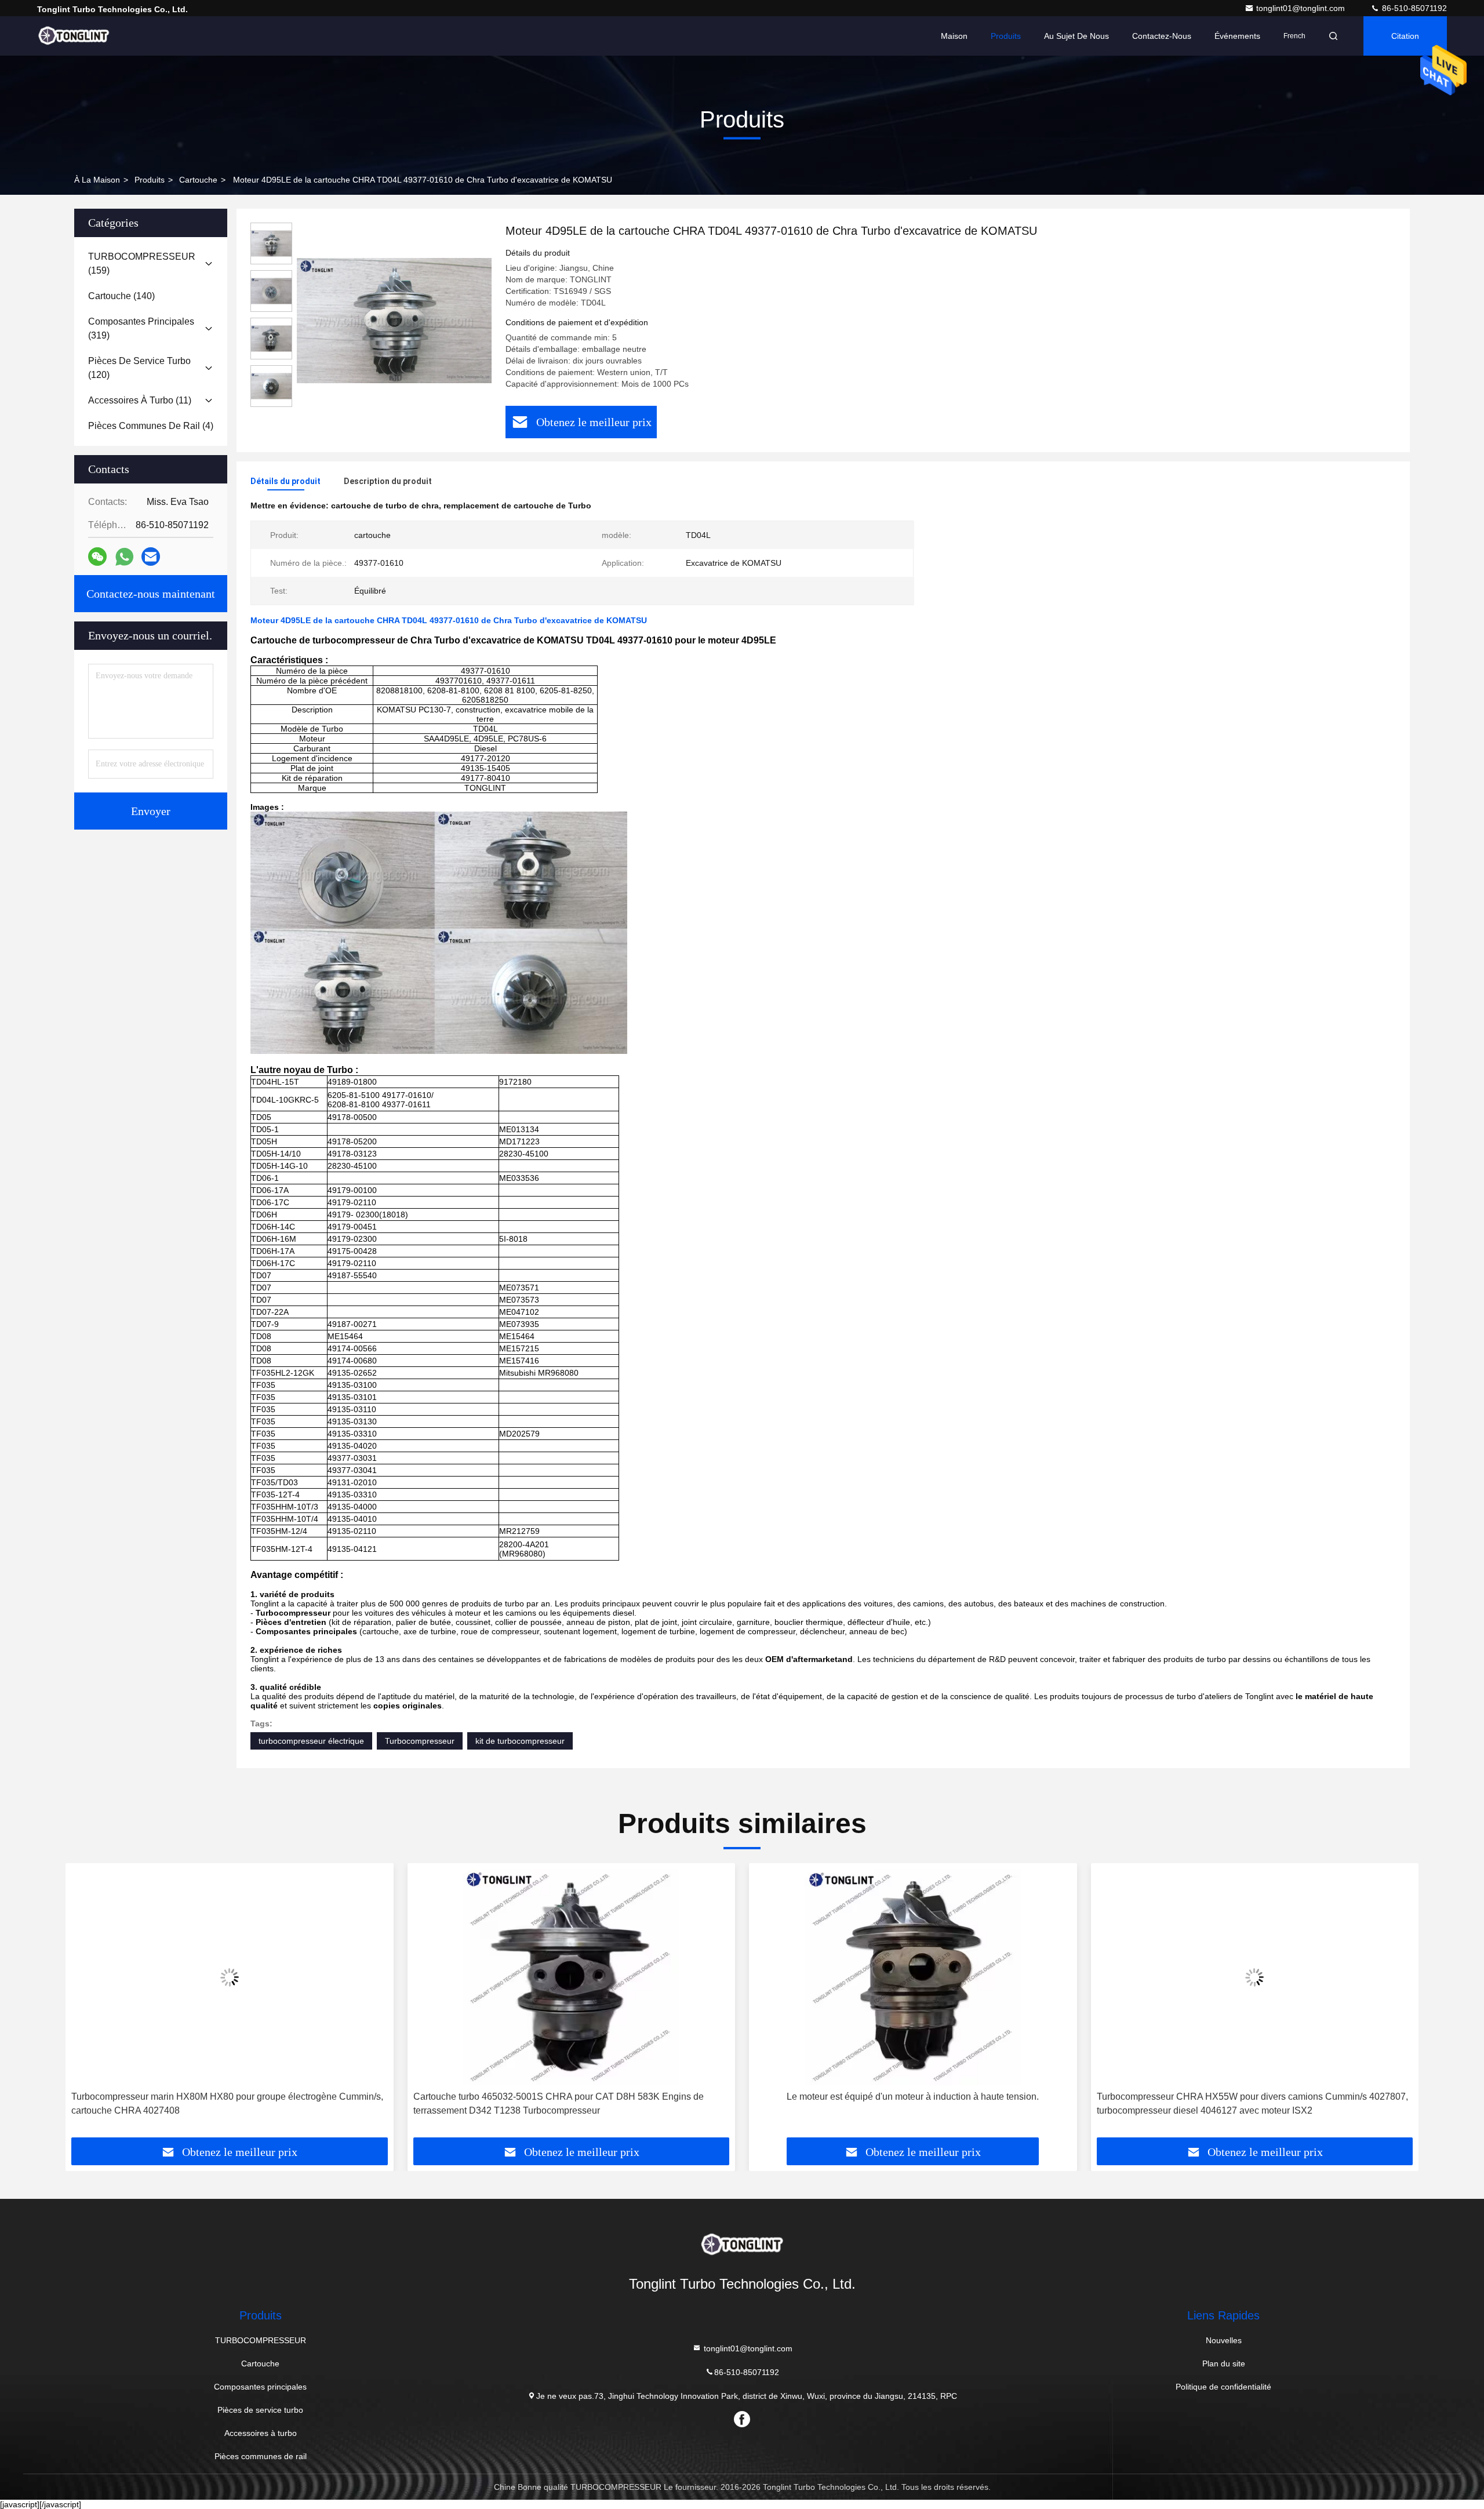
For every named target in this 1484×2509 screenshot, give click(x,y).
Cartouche (198, 180)
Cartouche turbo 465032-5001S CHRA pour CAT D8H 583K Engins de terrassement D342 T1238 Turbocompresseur (217, 2103)
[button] (86, 2005)
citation (1405, 36)
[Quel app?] (124, 557)
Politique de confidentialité (1223, 2387)
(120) (139, 368)
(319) (141, 328)
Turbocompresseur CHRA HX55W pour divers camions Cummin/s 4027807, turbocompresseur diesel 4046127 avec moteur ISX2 (910, 2103)
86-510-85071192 (1413, 8)
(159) (142, 263)
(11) (140, 400)
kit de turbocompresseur (520, 1741)
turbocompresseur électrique (311, 1741)
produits (150, 180)
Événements (1237, 36)
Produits (1006, 36)
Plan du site (1224, 2363)
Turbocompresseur (420, 1741)
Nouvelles (1224, 2340)
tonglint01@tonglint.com (1302, 8)
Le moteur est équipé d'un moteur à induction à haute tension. (571, 2097)
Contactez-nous (1162, 36)
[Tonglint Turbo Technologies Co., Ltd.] (74, 36)
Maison (954, 36)
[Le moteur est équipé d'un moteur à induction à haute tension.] (572, 1977)
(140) (121, 296)
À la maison (97, 180)
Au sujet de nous (1076, 36)
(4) (151, 426)
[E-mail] (151, 557)
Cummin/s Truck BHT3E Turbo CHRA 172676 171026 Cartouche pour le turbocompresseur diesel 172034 (1246, 2103)
